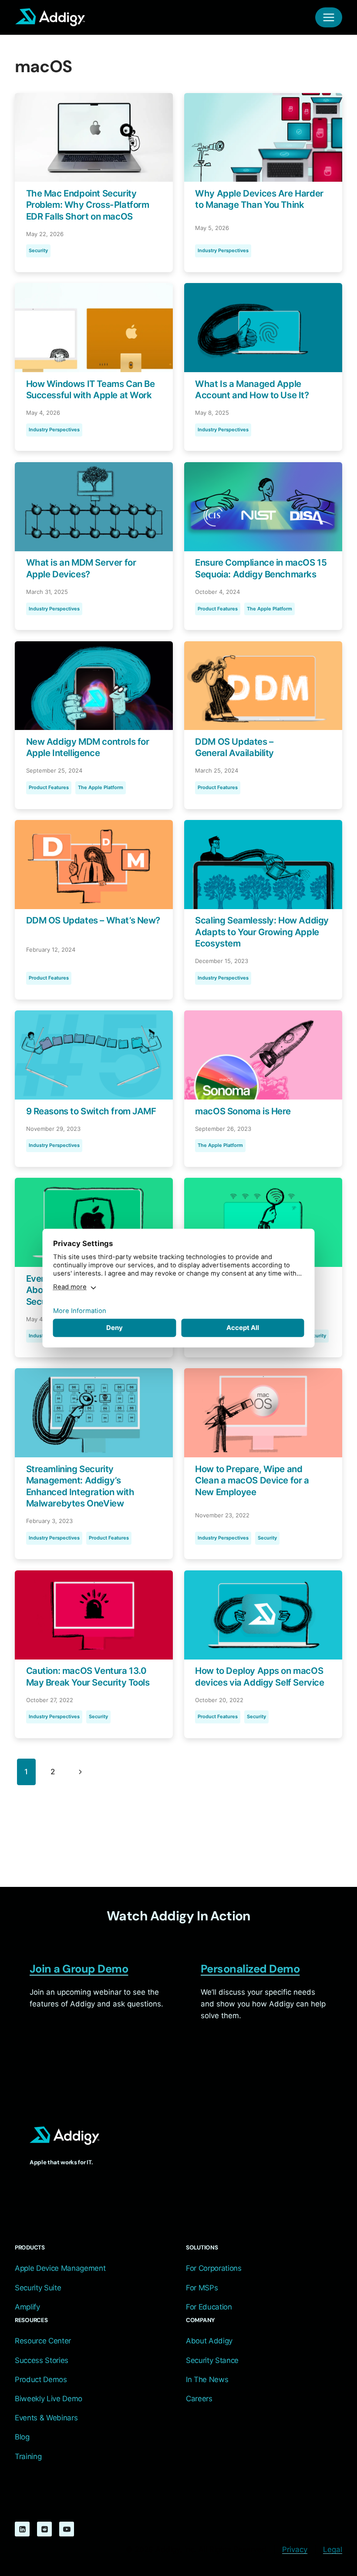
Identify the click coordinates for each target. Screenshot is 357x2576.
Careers (199, 2399)
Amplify (27, 2307)
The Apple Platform (269, 609)
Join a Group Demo (79, 1969)
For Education (209, 2307)
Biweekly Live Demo (49, 2399)
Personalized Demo (250, 1969)
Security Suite (38, 2288)
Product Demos (41, 2379)
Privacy (295, 2549)
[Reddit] (44, 2529)
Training (28, 2456)
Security (38, 250)
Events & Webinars (46, 2418)
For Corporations (214, 2268)
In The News (207, 2379)
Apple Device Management (60, 2268)
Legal (333, 2549)
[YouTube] (67, 2529)
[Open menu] (329, 17)
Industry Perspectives (223, 250)
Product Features (218, 609)
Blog (22, 2437)
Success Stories (42, 2360)
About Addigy (209, 2341)
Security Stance (212, 2360)
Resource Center (43, 2341)
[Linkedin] (22, 2529)
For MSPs (202, 2288)
